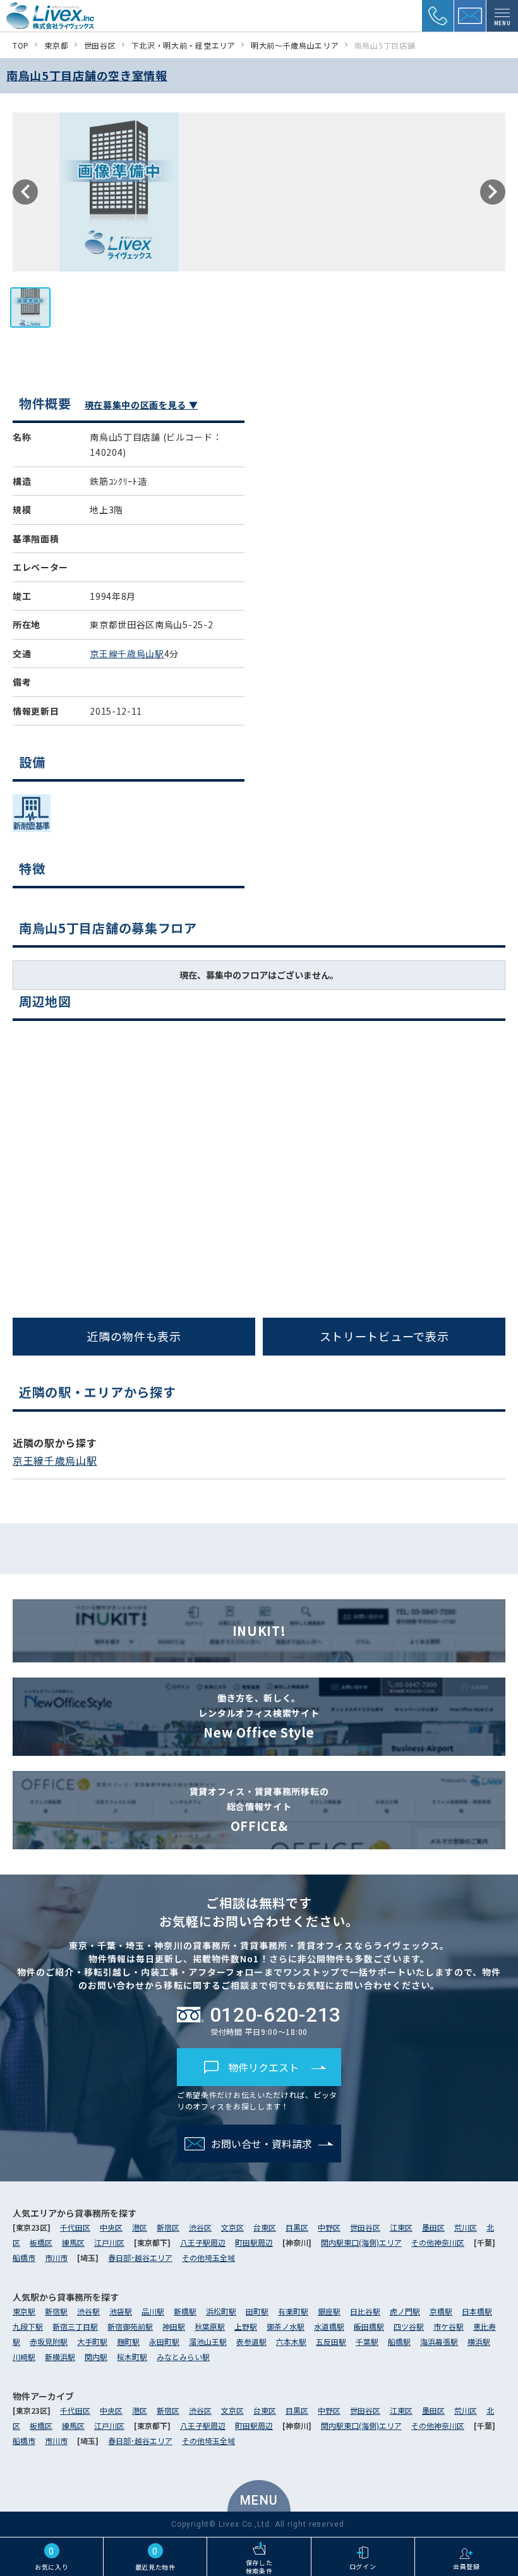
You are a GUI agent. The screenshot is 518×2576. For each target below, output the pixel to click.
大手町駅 (92, 2341)
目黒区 (297, 2227)
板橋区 (41, 2242)
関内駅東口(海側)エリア (361, 2242)
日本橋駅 (477, 2311)
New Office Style (259, 1716)
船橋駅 (399, 2341)
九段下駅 (28, 2326)
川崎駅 (24, 2357)
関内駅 (96, 2357)
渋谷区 (200, 2227)
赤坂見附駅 (49, 2341)
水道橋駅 (329, 2326)
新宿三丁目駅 (75, 2326)
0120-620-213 (275, 2015)
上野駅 (246, 2326)
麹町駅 (128, 2341)
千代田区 (75, 2227)
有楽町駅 (293, 2311)
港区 (140, 2227)
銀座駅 (329, 2311)
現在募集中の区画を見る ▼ (142, 405)
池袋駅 (121, 2311)
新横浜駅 (60, 2357)
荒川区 (466, 2227)
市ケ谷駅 (449, 2326)
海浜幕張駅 (439, 2341)
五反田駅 (331, 2341)
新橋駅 (185, 2311)
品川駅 (153, 2311)
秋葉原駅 (210, 2326)
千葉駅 (367, 2341)
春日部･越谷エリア (140, 2257)
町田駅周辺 (254, 2242)
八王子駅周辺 (203, 2242)
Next (493, 192)
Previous (25, 192)
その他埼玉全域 (208, 2257)
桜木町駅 (132, 2357)
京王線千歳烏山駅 (127, 653)
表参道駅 (251, 2341)
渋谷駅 (88, 2311)
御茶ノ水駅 (286, 2326)
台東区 (265, 2227)
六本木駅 (291, 2341)
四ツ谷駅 (409, 2326)
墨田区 (433, 2227)
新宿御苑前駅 (130, 2326)
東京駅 (24, 2311)
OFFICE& (259, 1810)
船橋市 (24, 2257)
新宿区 (168, 2227)
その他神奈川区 (438, 2242)
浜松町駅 (221, 2311)
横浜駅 (479, 2341)
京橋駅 (441, 2311)
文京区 (232, 2227)
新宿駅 (56, 2311)
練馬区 (73, 2242)
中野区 (329, 2227)
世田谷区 (365, 2227)
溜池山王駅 (208, 2341)
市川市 (56, 2257)
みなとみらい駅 (183, 2357)
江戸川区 (109, 2242)
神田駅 (174, 2326)
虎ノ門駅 (405, 2311)
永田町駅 (164, 2341)
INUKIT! (259, 1631)
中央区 (111, 2227)
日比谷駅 (365, 2311)
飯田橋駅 (369, 2326)
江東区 (401, 2227)
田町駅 (257, 2311)
